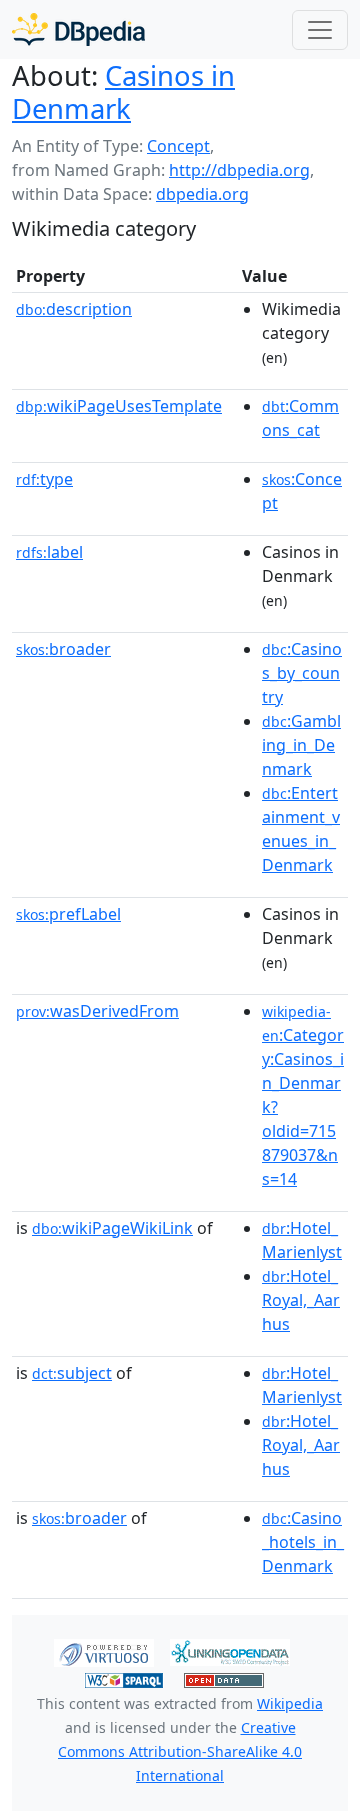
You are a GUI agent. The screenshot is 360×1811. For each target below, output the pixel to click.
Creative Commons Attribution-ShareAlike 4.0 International (180, 1751)
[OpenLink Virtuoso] (104, 1651)
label (49, 552)
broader (63, 649)
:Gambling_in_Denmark (301, 745)
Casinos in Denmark (123, 92)
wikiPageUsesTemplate (119, 406)
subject (72, 1373)
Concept (178, 146)
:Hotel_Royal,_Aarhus (301, 1300)
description (74, 309)
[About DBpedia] (78, 29)
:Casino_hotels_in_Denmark (303, 1542)
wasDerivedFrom (97, 1011)
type (44, 479)
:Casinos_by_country (302, 673)
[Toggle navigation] (320, 30)
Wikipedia (290, 1703)
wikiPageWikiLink (112, 1228)
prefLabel (68, 914)
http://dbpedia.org (239, 170)
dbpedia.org (202, 194)
